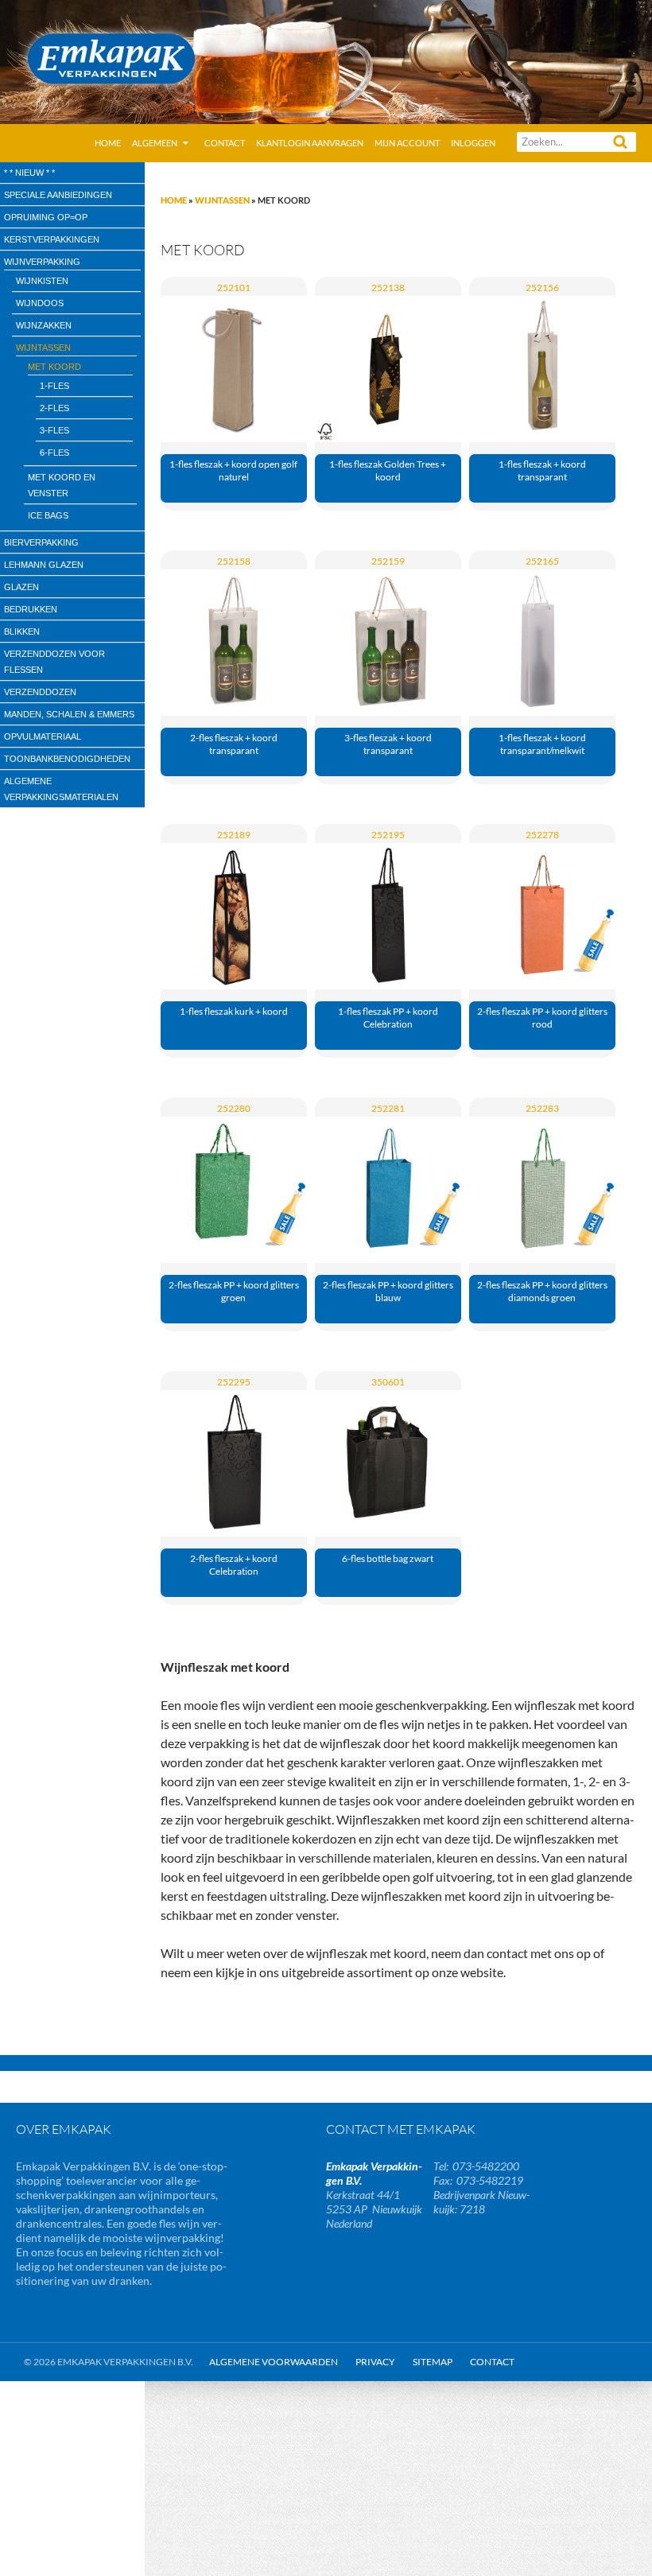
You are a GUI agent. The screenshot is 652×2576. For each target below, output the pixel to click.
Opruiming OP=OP (46, 217)
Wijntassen (222, 200)
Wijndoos (40, 303)
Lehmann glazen (44, 565)
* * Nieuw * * (29, 173)
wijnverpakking (42, 262)
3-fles (54, 430)
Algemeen (155, 143)
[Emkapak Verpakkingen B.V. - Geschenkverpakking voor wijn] (326, 60)
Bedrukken (31, 609)
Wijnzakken (44, 325)
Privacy (375, 2362)
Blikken (22, 631)
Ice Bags (48, 515)
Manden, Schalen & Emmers (69, 714)
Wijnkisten (42, 281)
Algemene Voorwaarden (274, 2362)
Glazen (21, 587)
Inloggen (473, 143)
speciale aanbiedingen (58, 195)
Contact (225, 143)
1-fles (54, 386)
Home (108, 143)
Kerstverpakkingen (52, 239)
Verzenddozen (40, 692)
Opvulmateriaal (43, 736)
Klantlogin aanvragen (310, 143)
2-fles (54, 408)
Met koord (54, 367)
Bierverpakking (41, 542)
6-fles (54, 453)
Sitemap (433, 2362)
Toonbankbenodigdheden (67, 759)
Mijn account (407, 143)
